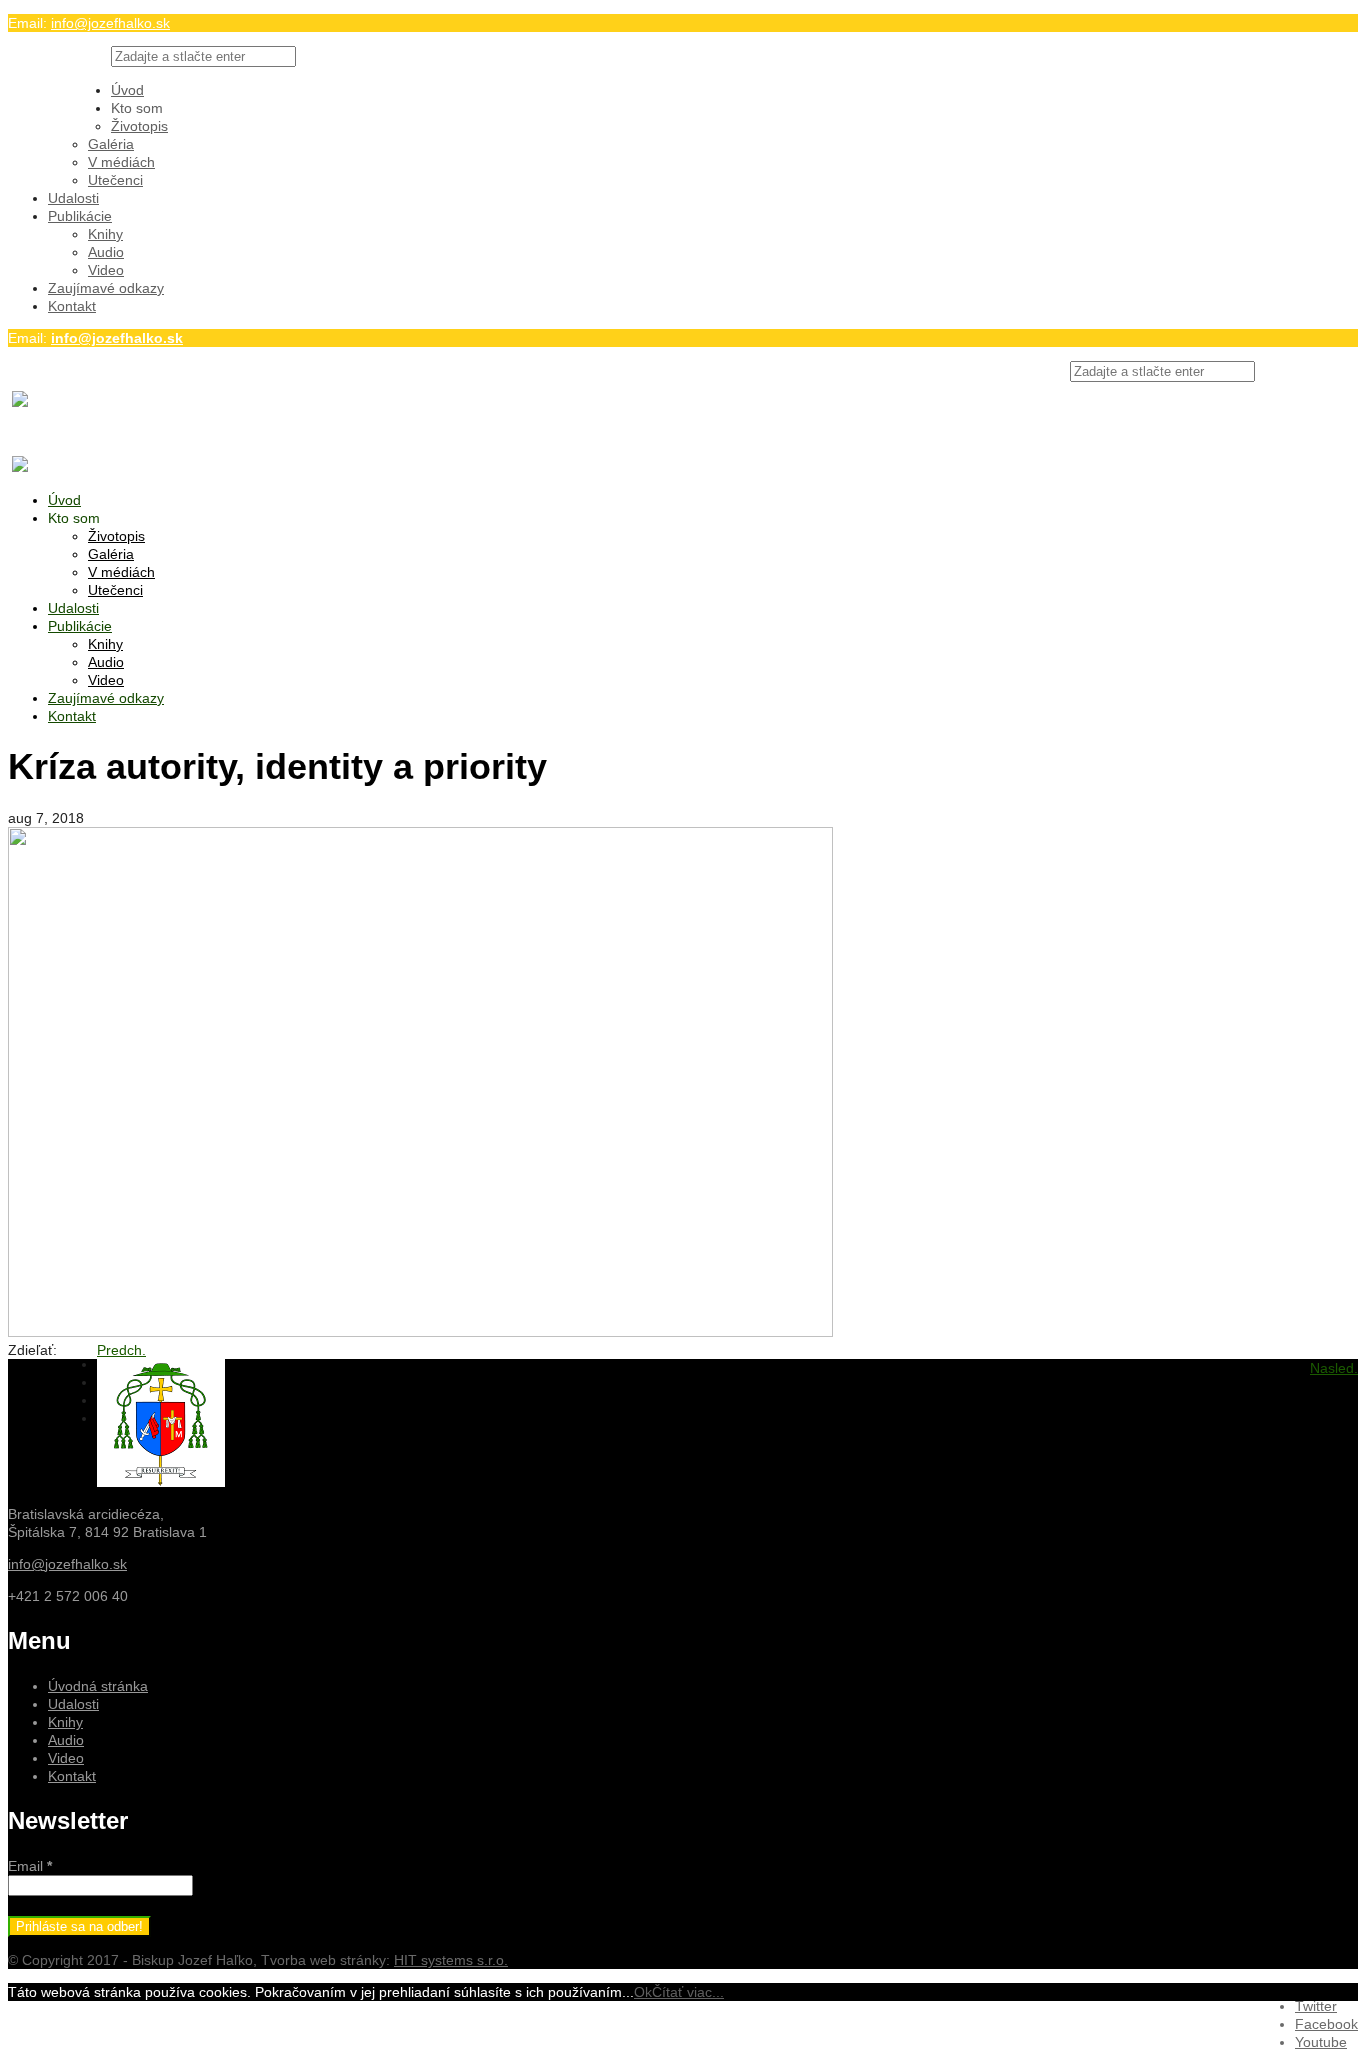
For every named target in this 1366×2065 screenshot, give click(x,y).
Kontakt (72, 306)
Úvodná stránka (98, 1686)
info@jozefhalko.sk (110, 23)
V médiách (121, 162)
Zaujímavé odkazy (106, 288)
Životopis (139, 126)
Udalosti (73, 198)
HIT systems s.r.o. (451, 1960)
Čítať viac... (688, 1992)
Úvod (127, 90)
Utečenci (115, 180)
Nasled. (1334, 1368)
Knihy (105, 234)
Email (30, 1866)
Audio (106, 252)
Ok (643, 1992)
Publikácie (80, 216)
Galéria (111, 144)
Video (106, 270)
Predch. (121, 1350)
